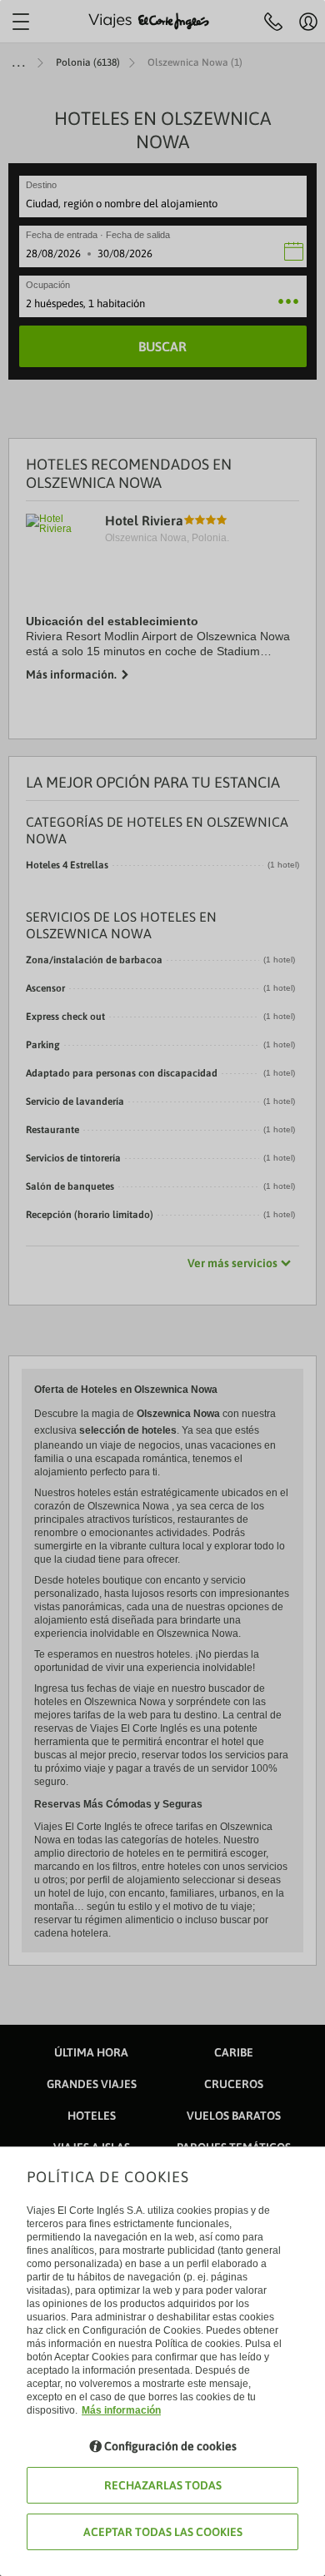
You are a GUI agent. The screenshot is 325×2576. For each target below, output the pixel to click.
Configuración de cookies (170, 2446)
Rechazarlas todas (163, 2485)
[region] (162, 1288)
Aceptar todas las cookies (163, 2532)
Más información (121, 2410)
